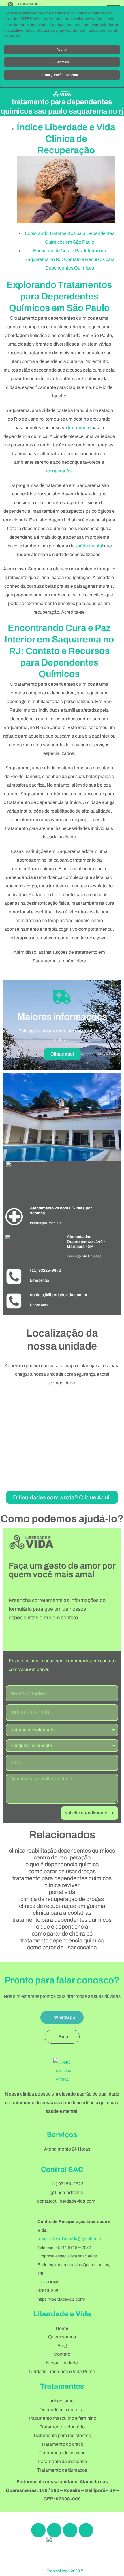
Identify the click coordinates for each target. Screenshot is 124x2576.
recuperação (59, 471)
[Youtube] (86, 2530)
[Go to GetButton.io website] (110, 2570)
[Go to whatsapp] (110, 2559)
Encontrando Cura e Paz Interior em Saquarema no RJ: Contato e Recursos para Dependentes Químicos (70, 259)
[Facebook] (38, 2530)
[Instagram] (54, 2530)
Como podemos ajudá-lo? (62, 1519)
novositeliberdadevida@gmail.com (69, 2239)
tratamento (79, 428)
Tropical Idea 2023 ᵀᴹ (66, 2571)
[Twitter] (70, 2530)
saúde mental (89, 546)
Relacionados (62, 1835)
